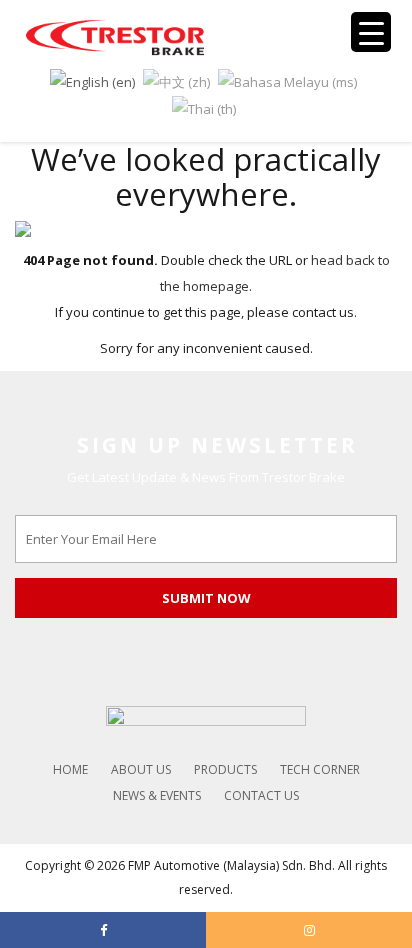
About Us (141, 769)
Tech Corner (320, 769)
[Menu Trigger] (371, 32)
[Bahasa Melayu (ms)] (287, 80)
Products (225, 769)
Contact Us (261, 795)
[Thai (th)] (204, 108)
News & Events (157, 795)
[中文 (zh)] (176, 80)
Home (70, 769)
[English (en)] (92, 80)
